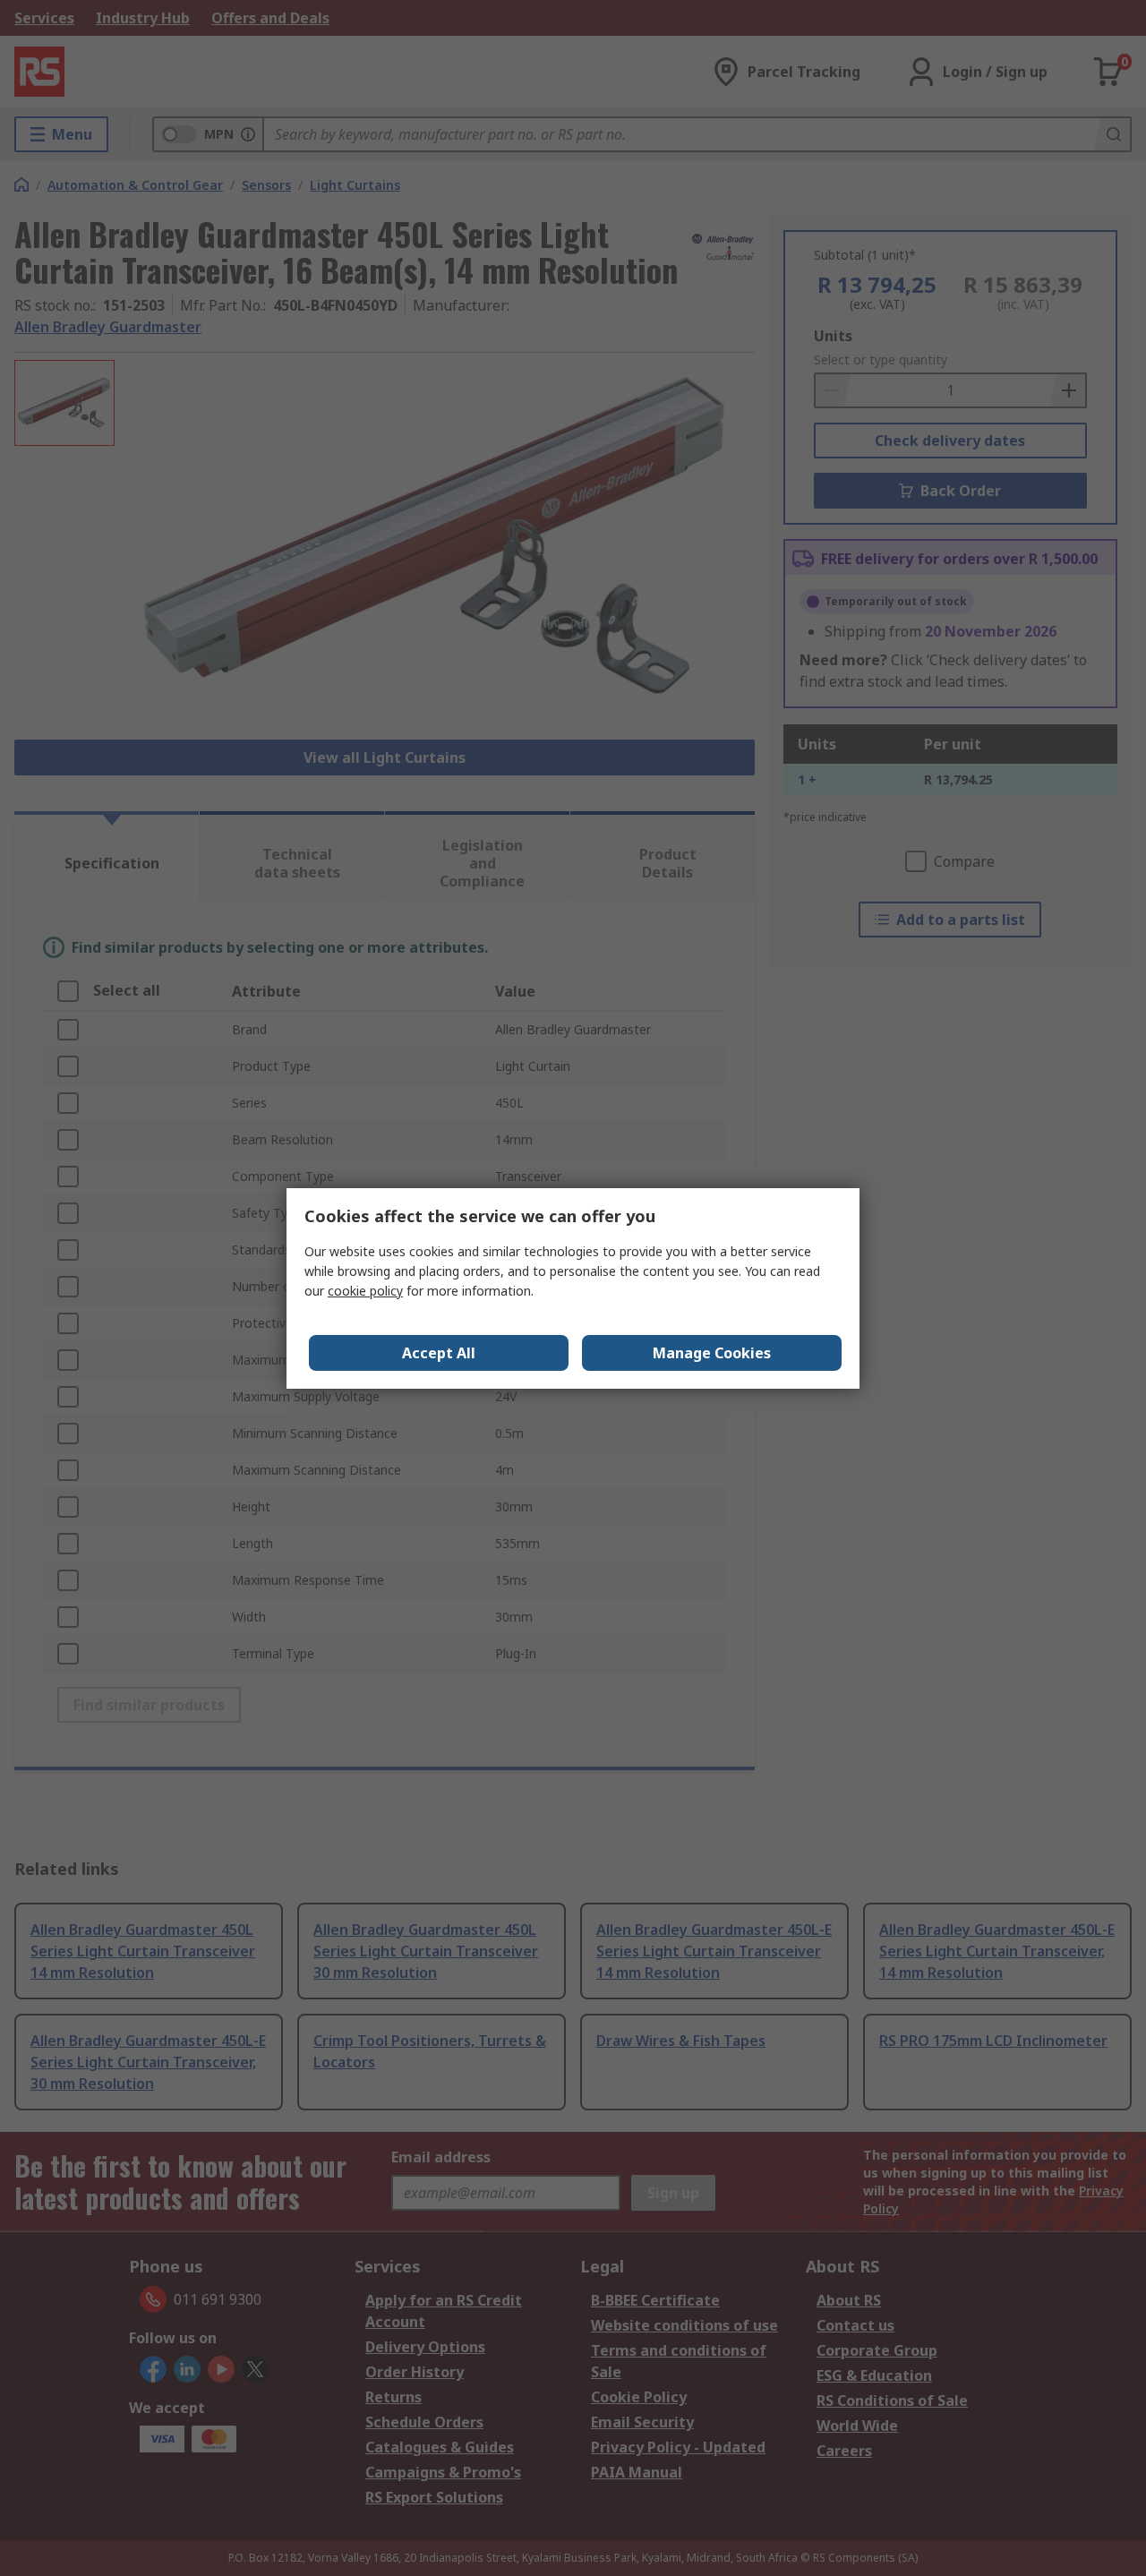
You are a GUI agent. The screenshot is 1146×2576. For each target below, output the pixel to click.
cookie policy (365, 1291)
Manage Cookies (712, 1353)
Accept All (439, 1353)
